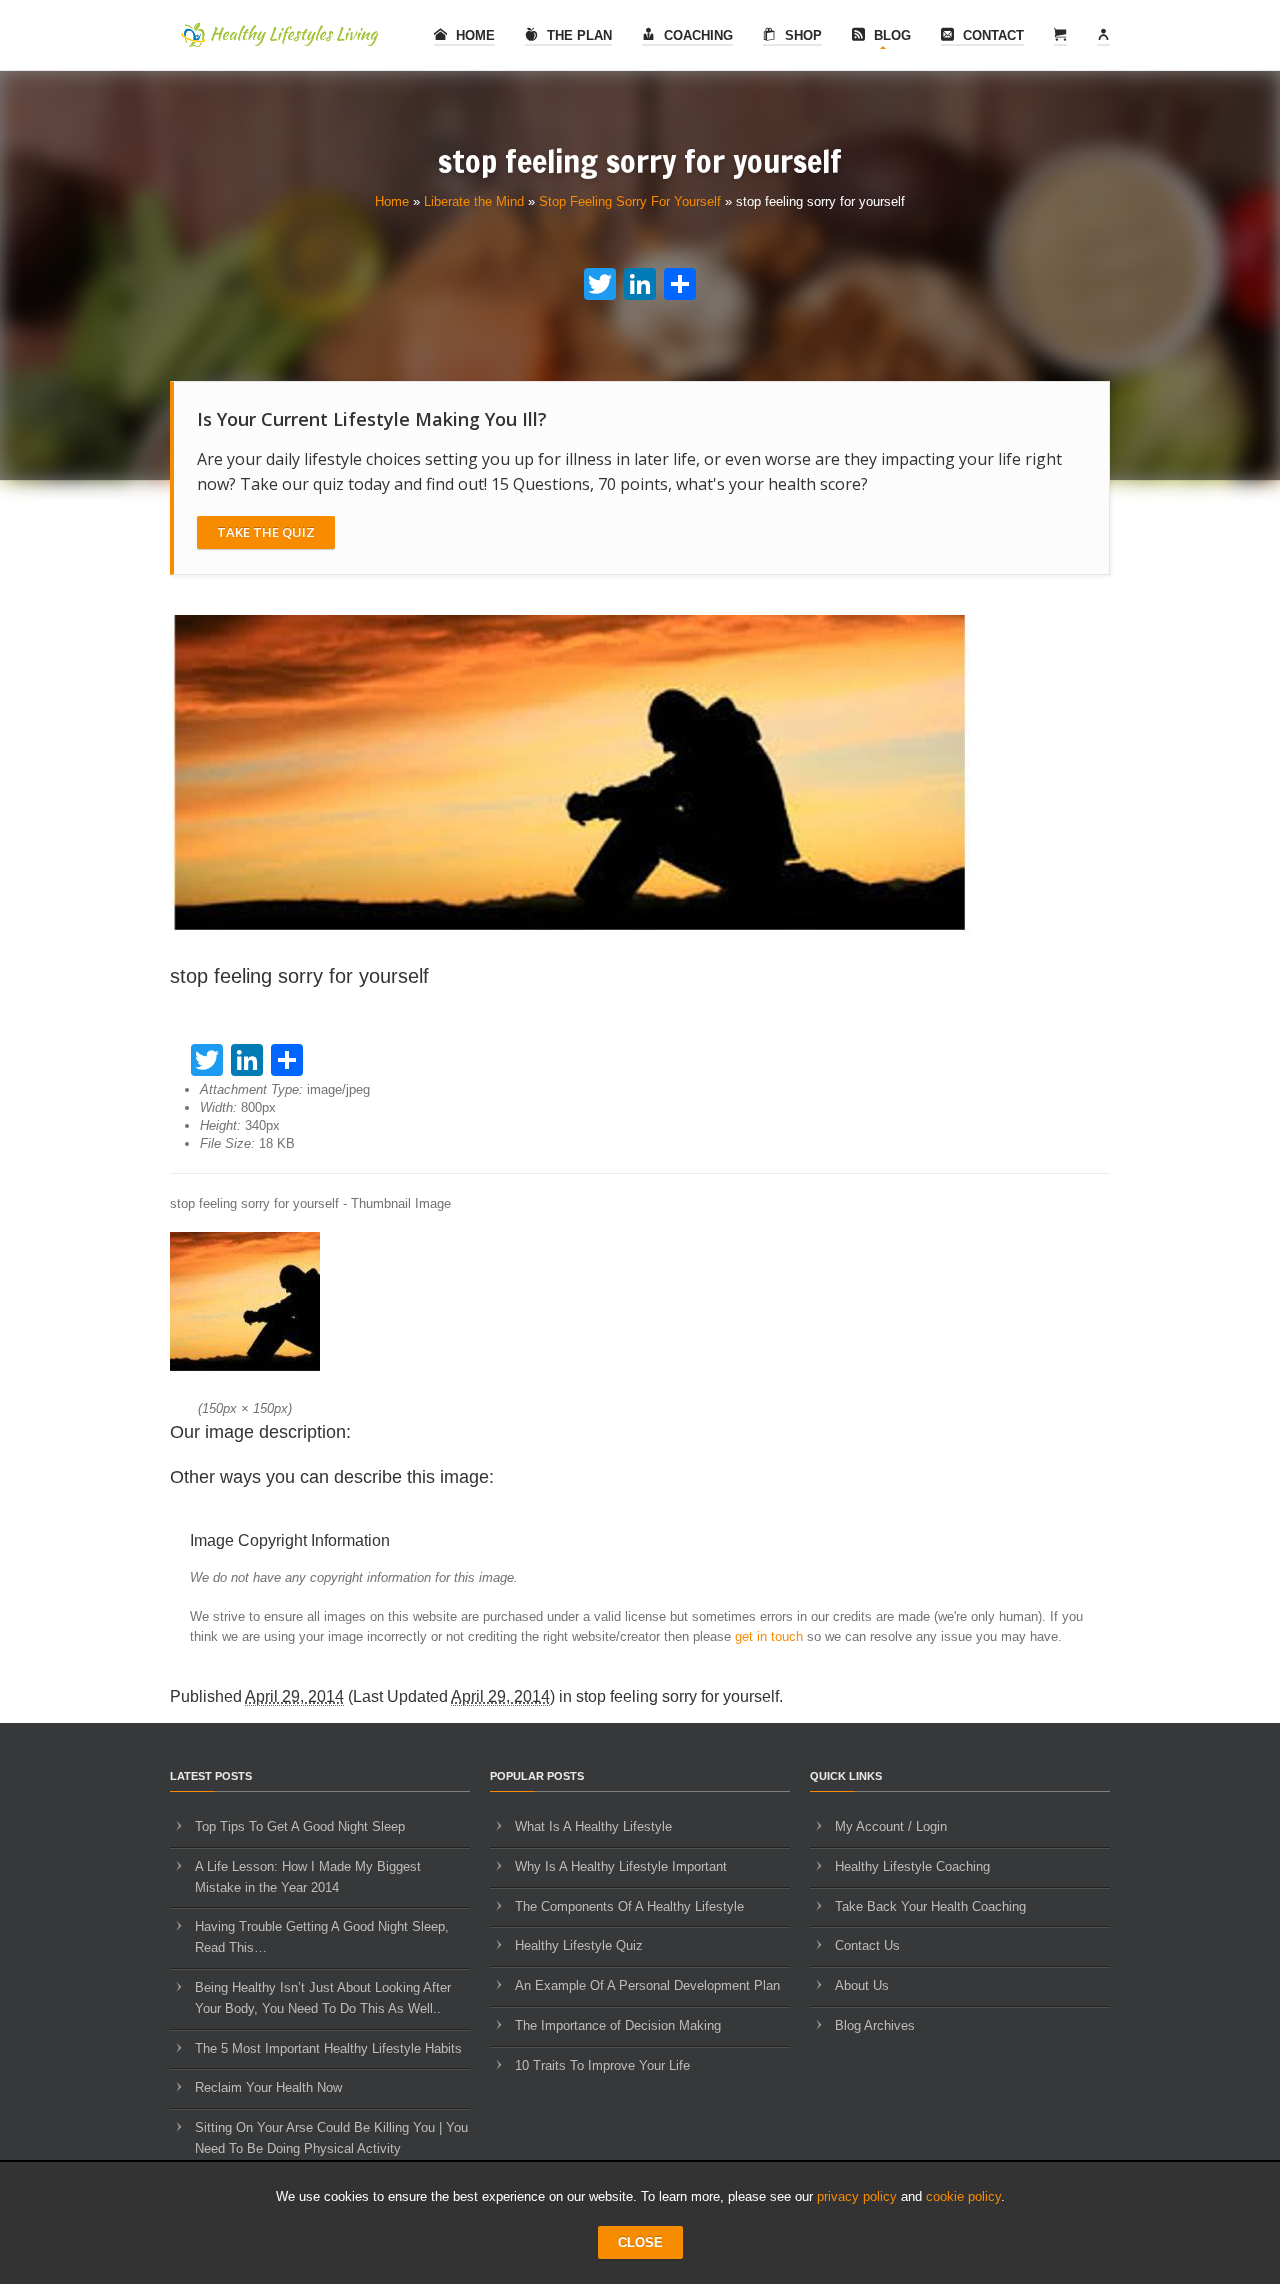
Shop (801, 35)
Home (473, 35)
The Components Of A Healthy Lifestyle (629, 1906)
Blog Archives (875, 2025)
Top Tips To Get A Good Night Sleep (300, 1826)
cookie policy (963, 2196)
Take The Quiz (266, 532)
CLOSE (640, 2242)
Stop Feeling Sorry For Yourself (630, 201)
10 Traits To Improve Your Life (602, 2065)
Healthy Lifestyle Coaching (912, 1866)
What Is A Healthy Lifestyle (593, 1826)
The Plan (577, 35)
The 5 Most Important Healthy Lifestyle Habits (328, 2048)
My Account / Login (891, 1826)
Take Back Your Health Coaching (930, 1906)
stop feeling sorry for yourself (677, 1696)
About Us (862, 1985)
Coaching (696, 35)
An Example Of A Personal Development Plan (647, 1985)
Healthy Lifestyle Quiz (579, 1945)
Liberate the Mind (474, 201)
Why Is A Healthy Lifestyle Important (621, 1866)
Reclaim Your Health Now (268, 2087)
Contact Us (867, 1945)
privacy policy (857, 2196)
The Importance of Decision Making (618, 2025)
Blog (890, 35)
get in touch (769, 1636)
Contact (991, 35)
